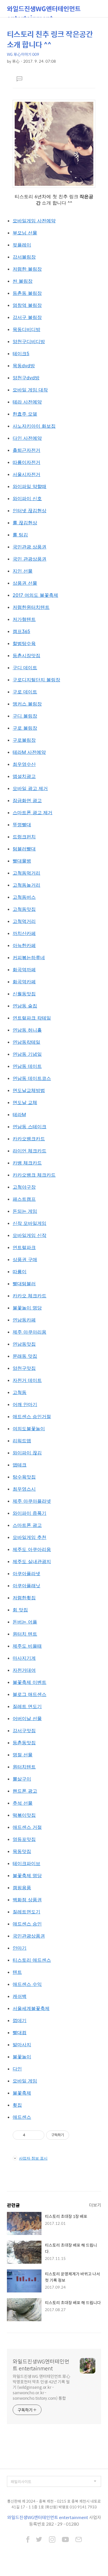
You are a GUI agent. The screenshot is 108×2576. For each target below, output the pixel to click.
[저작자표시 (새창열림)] (72, 2135)
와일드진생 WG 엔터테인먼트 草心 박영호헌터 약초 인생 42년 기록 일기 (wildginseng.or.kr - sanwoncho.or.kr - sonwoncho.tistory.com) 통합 (41, 2387)
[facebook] (28, 2540)
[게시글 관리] (38, 2135)
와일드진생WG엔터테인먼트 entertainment (44, 10)
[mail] (79, 2540)
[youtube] (65, 2540)
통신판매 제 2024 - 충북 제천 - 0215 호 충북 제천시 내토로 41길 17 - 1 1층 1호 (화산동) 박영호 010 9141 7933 (54, 2504)
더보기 (95, 2205)
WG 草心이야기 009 (23, 54)
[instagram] (52, 2540)
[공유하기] (31, 2135)
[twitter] (39, 2540)
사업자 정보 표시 (33, 2158)
